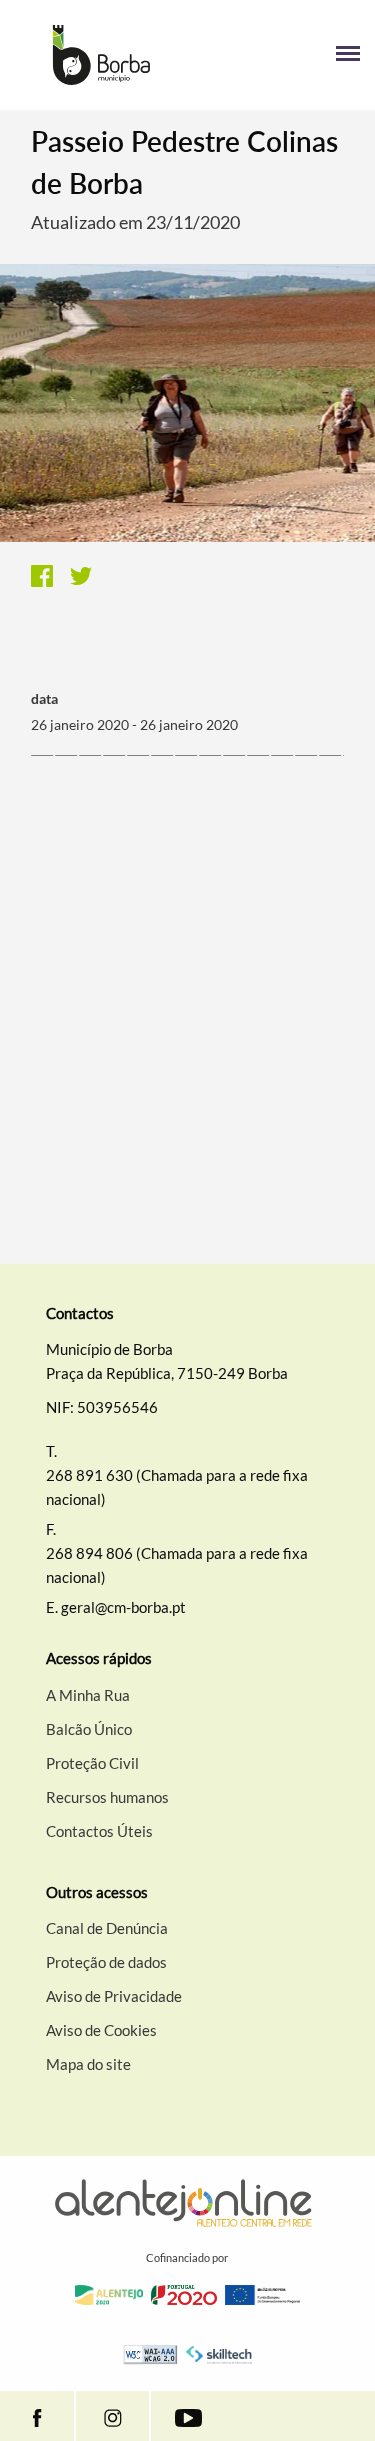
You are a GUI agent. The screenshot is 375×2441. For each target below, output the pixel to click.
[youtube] (188, 2416)
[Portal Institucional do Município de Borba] (101, 55)
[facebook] (37, 2416)
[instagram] (112, 2416)
